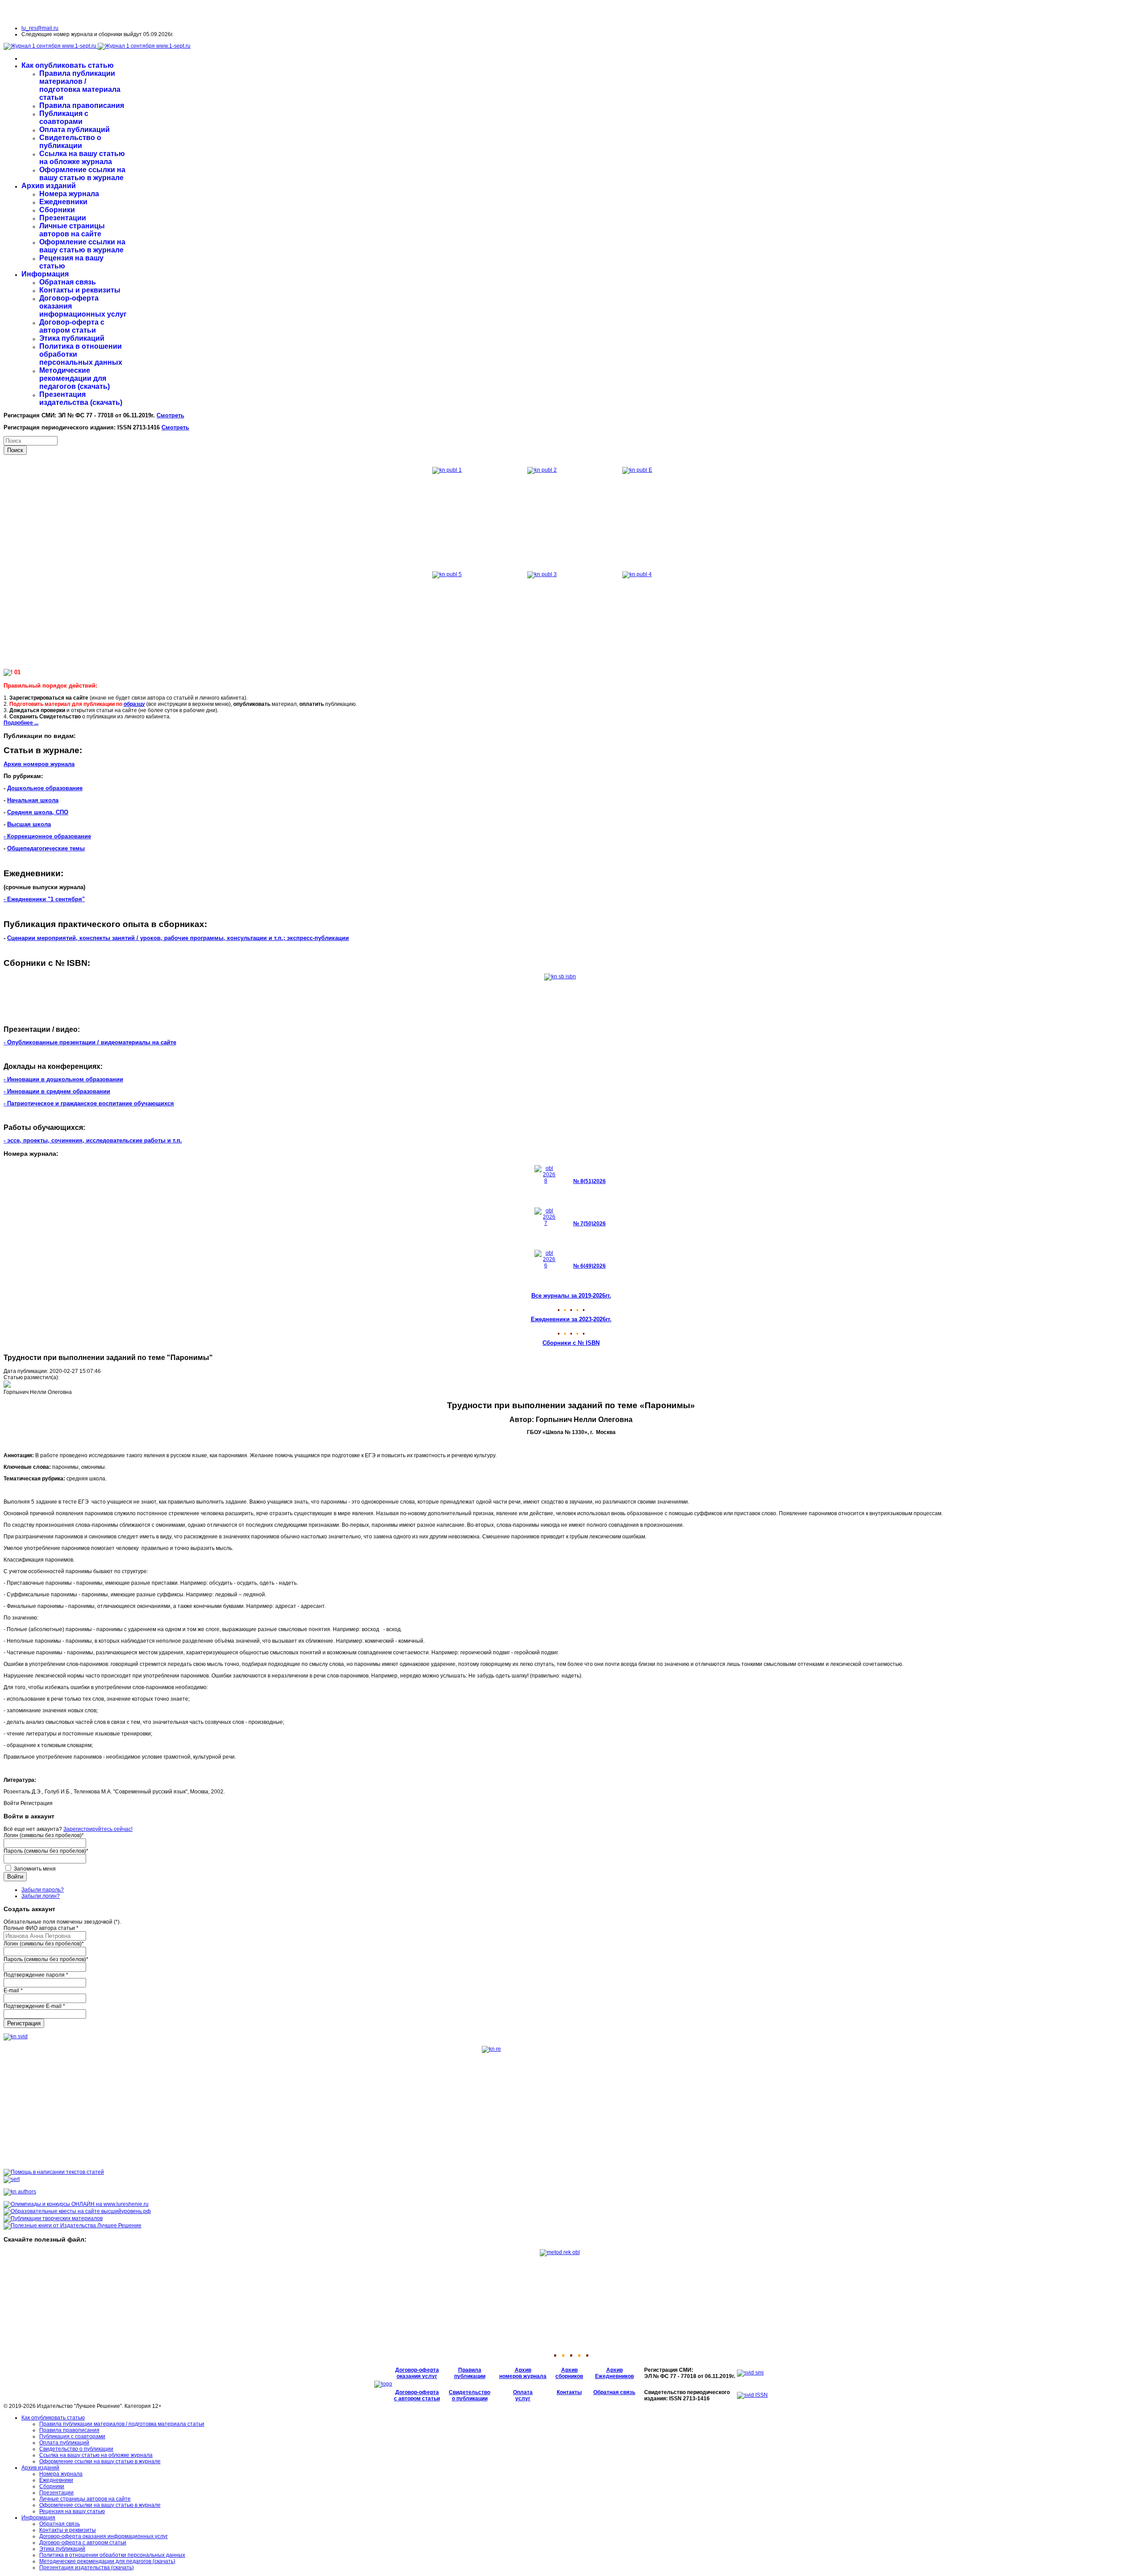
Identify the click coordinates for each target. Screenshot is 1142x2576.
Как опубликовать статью (68, 65)
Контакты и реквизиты (80, 290)
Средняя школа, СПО (38, 812)
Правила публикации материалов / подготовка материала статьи (80, 85)
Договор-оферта (417, 2370)
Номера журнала (69, 194)
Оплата (523, 2392)
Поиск (15, 450)
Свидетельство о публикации (70, 142)
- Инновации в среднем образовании (57, 1091)
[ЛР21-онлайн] (76, 2204)
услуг (523, 2399)
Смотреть (170, 415)
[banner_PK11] (72, 2226)
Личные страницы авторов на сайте (72, 230)
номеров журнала (523, 2376)
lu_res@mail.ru (40, 28)
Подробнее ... (21, 723)
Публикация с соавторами (64, 117)
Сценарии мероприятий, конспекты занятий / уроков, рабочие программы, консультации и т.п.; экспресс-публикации (178, 938)
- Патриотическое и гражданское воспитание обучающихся (89, 1103)
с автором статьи (417, 2399)
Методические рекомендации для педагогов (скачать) (74, 378)
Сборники (57, 210)
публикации (470, 2376)
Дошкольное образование (45, 788)
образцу (134, 704)
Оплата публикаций (74, 130)
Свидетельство (470, 2392)
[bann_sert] (12, 2179)
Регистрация (24, 2023)
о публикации (470, 2399)
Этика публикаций (72, 338)
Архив (523, 2370)
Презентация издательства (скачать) (81, 398)
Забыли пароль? (43, 1890)
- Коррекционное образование (47, 836)
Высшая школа (29, 824)
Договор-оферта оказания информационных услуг (103, 2536)
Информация (45, 274)
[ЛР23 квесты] (77, 2211)
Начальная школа (33, 800)
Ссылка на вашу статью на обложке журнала (82, 158)
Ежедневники (63, 202)
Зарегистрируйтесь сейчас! (98, 1829)
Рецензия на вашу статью (72, 2511)
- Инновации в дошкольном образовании (63, 1079)
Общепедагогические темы (46, 848)
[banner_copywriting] (54, 2172)
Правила (470, 2370)
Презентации (63, 218)
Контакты (569, 2392)
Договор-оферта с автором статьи (72, 326)
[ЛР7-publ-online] (53, 2218)
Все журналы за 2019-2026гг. (571, 1296)
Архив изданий (49, 186)
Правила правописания (82, 105)
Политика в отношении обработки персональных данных (112, 2555)
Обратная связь (68, 282)
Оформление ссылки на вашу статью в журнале (82, 174)
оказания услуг (417, 2376)
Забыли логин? (41, 1896)
